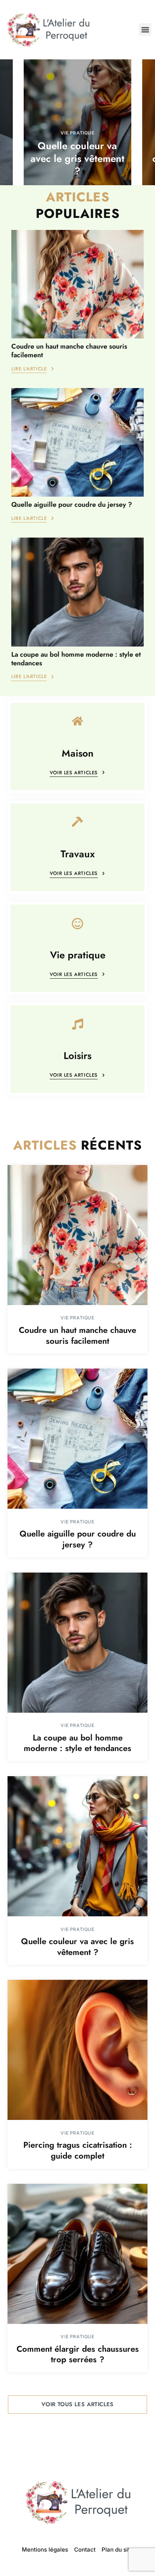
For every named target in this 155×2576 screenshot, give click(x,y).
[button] (145, 29)
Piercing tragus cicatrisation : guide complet (78, 2150)
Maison (78, 754)
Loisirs (77, 1056)
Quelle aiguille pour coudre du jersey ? (72, 505)
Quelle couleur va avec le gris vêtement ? (77, 159)
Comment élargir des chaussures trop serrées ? (78, 2354)
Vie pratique (77, 133)
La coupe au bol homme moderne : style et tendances (76, 659)
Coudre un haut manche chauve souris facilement (69, 351)
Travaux (78, 854)
